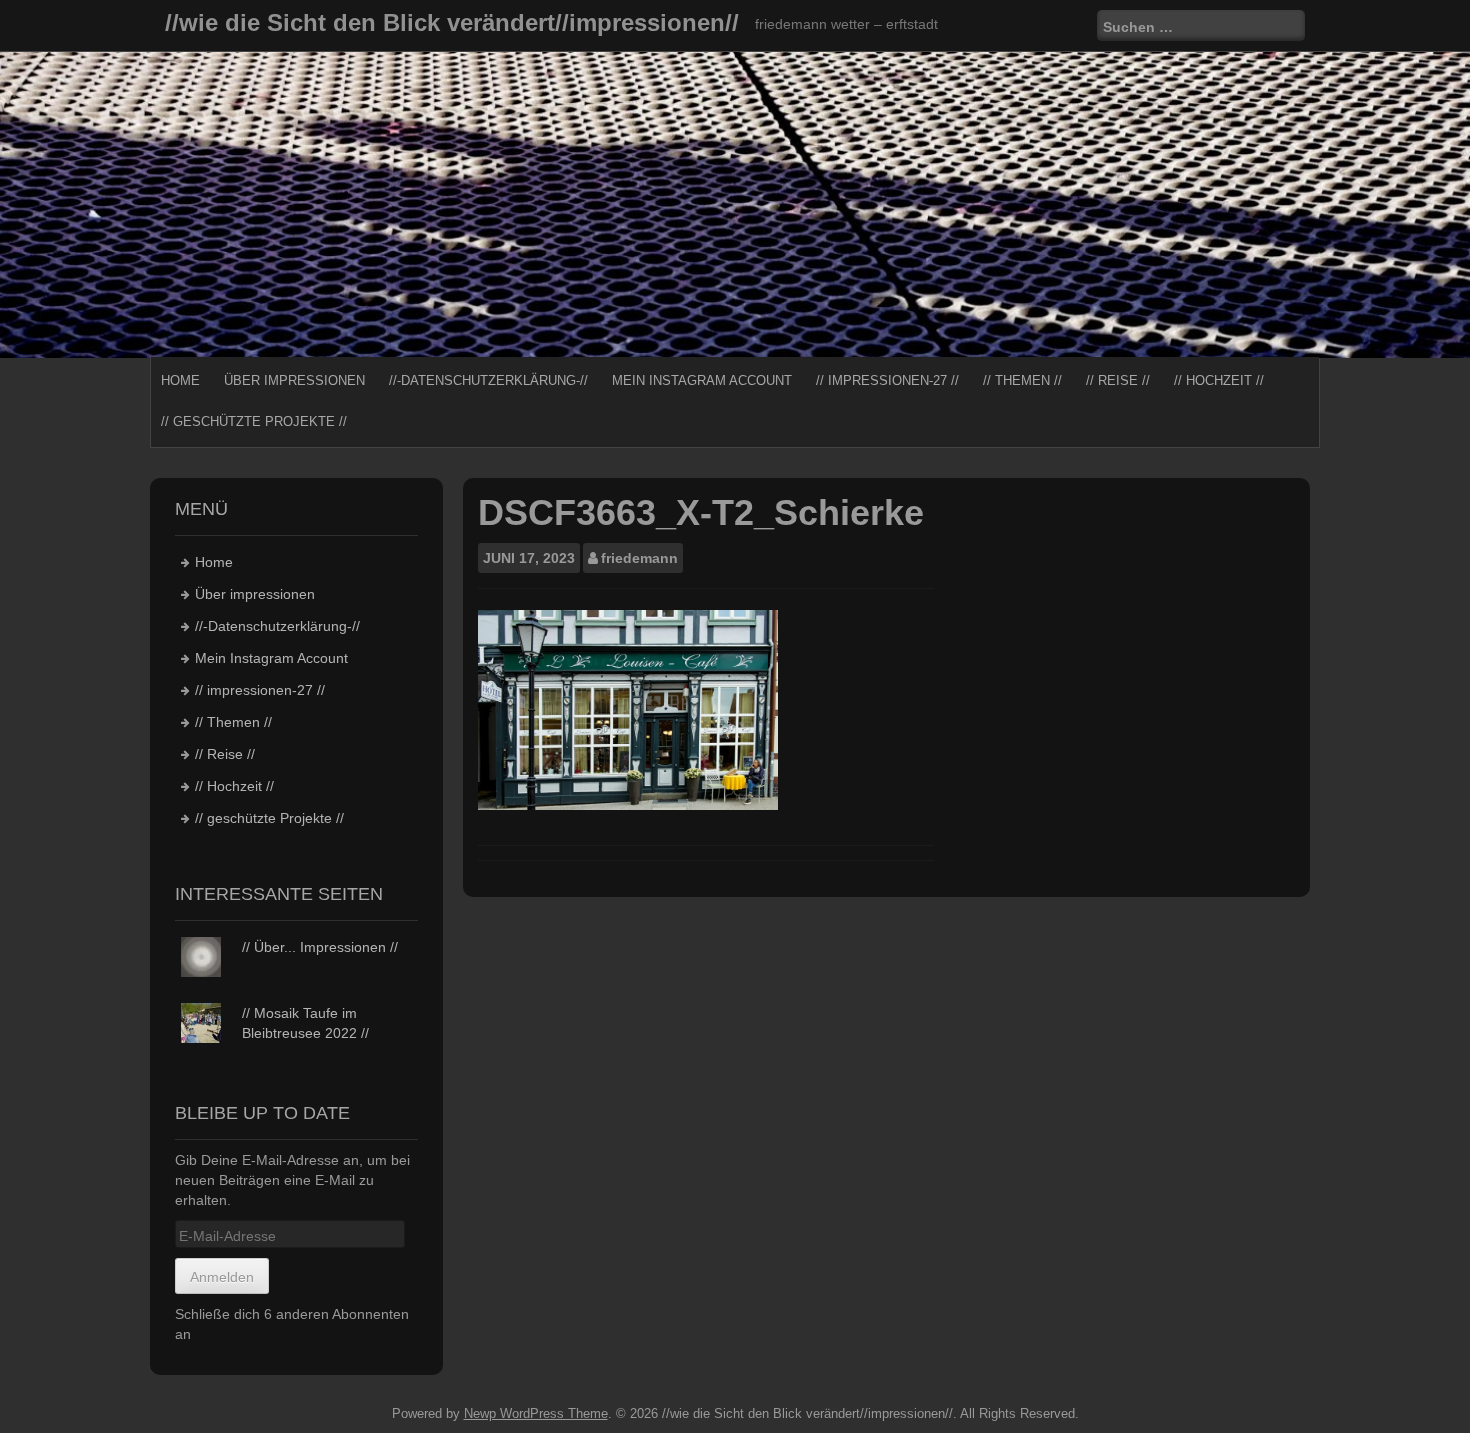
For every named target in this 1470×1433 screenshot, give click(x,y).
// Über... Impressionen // (320, 947)
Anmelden (222, 1277)
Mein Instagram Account (702, 380)
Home (180, 380)
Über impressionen (294, 380)
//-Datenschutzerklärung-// (488, 380)
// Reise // (1118, 380)
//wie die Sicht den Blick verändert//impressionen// (452, 22)
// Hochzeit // (1219, 380)
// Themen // (1022, 380)
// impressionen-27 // (887, 380)
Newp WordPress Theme (536, 1413)
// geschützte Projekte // (254, 421)
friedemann (639, 558)
